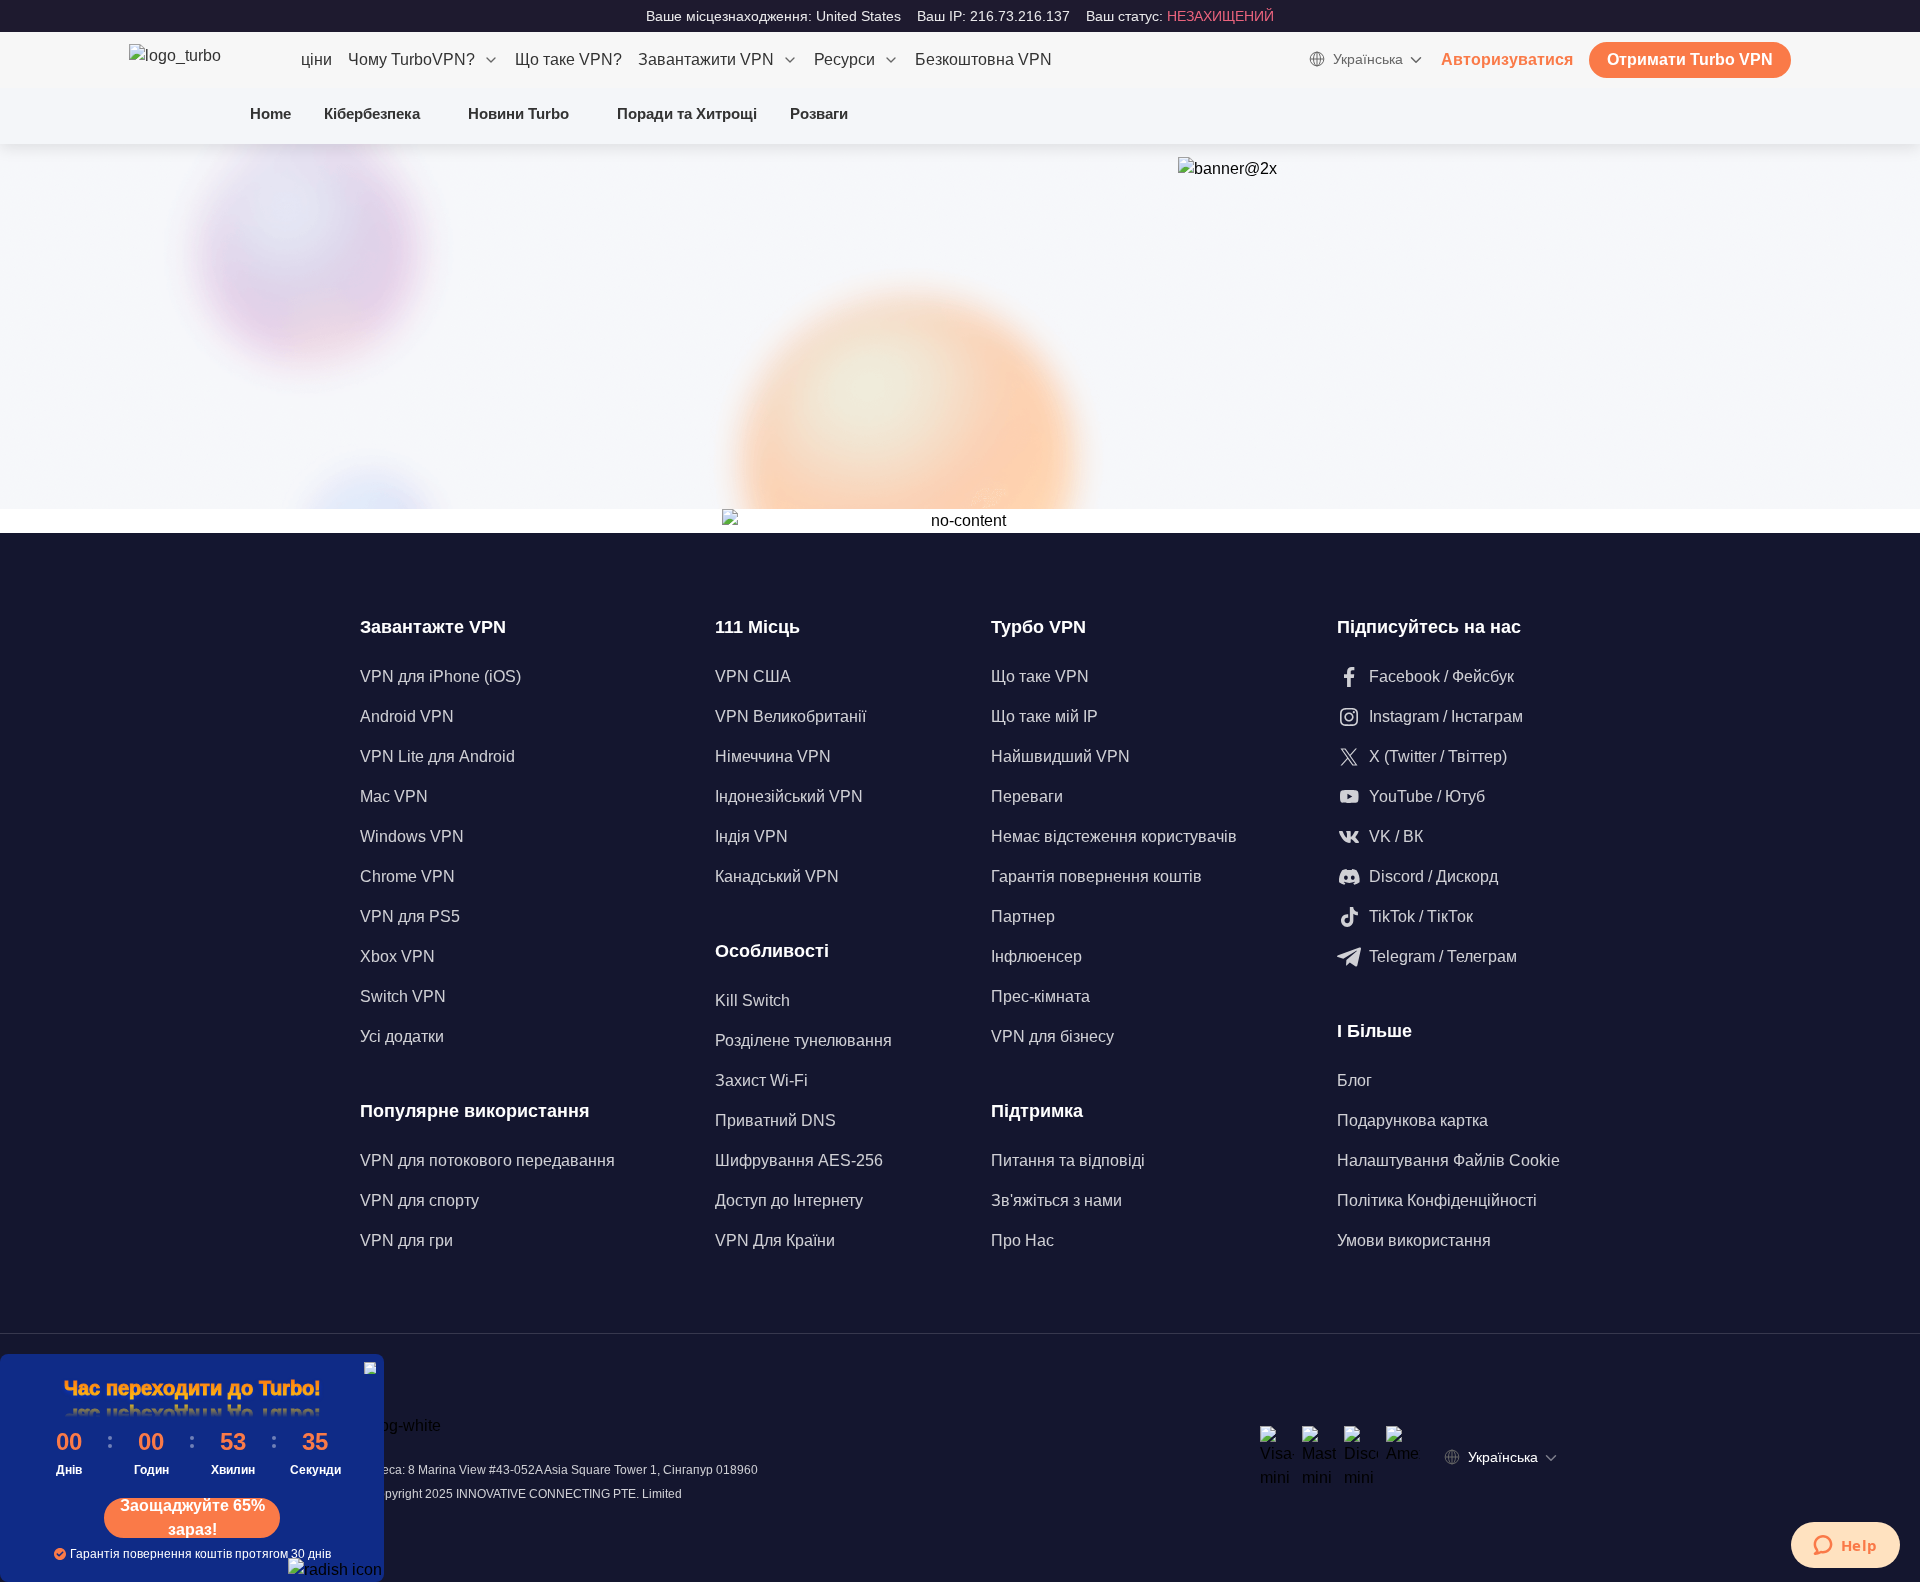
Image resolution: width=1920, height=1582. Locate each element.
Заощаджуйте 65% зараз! (192, 1518)
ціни (316, 59)
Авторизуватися (1507, 59)
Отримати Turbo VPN (1690, 59)
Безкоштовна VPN (983, 59)
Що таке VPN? (568, 59)
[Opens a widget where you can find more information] (1845, 1547)
